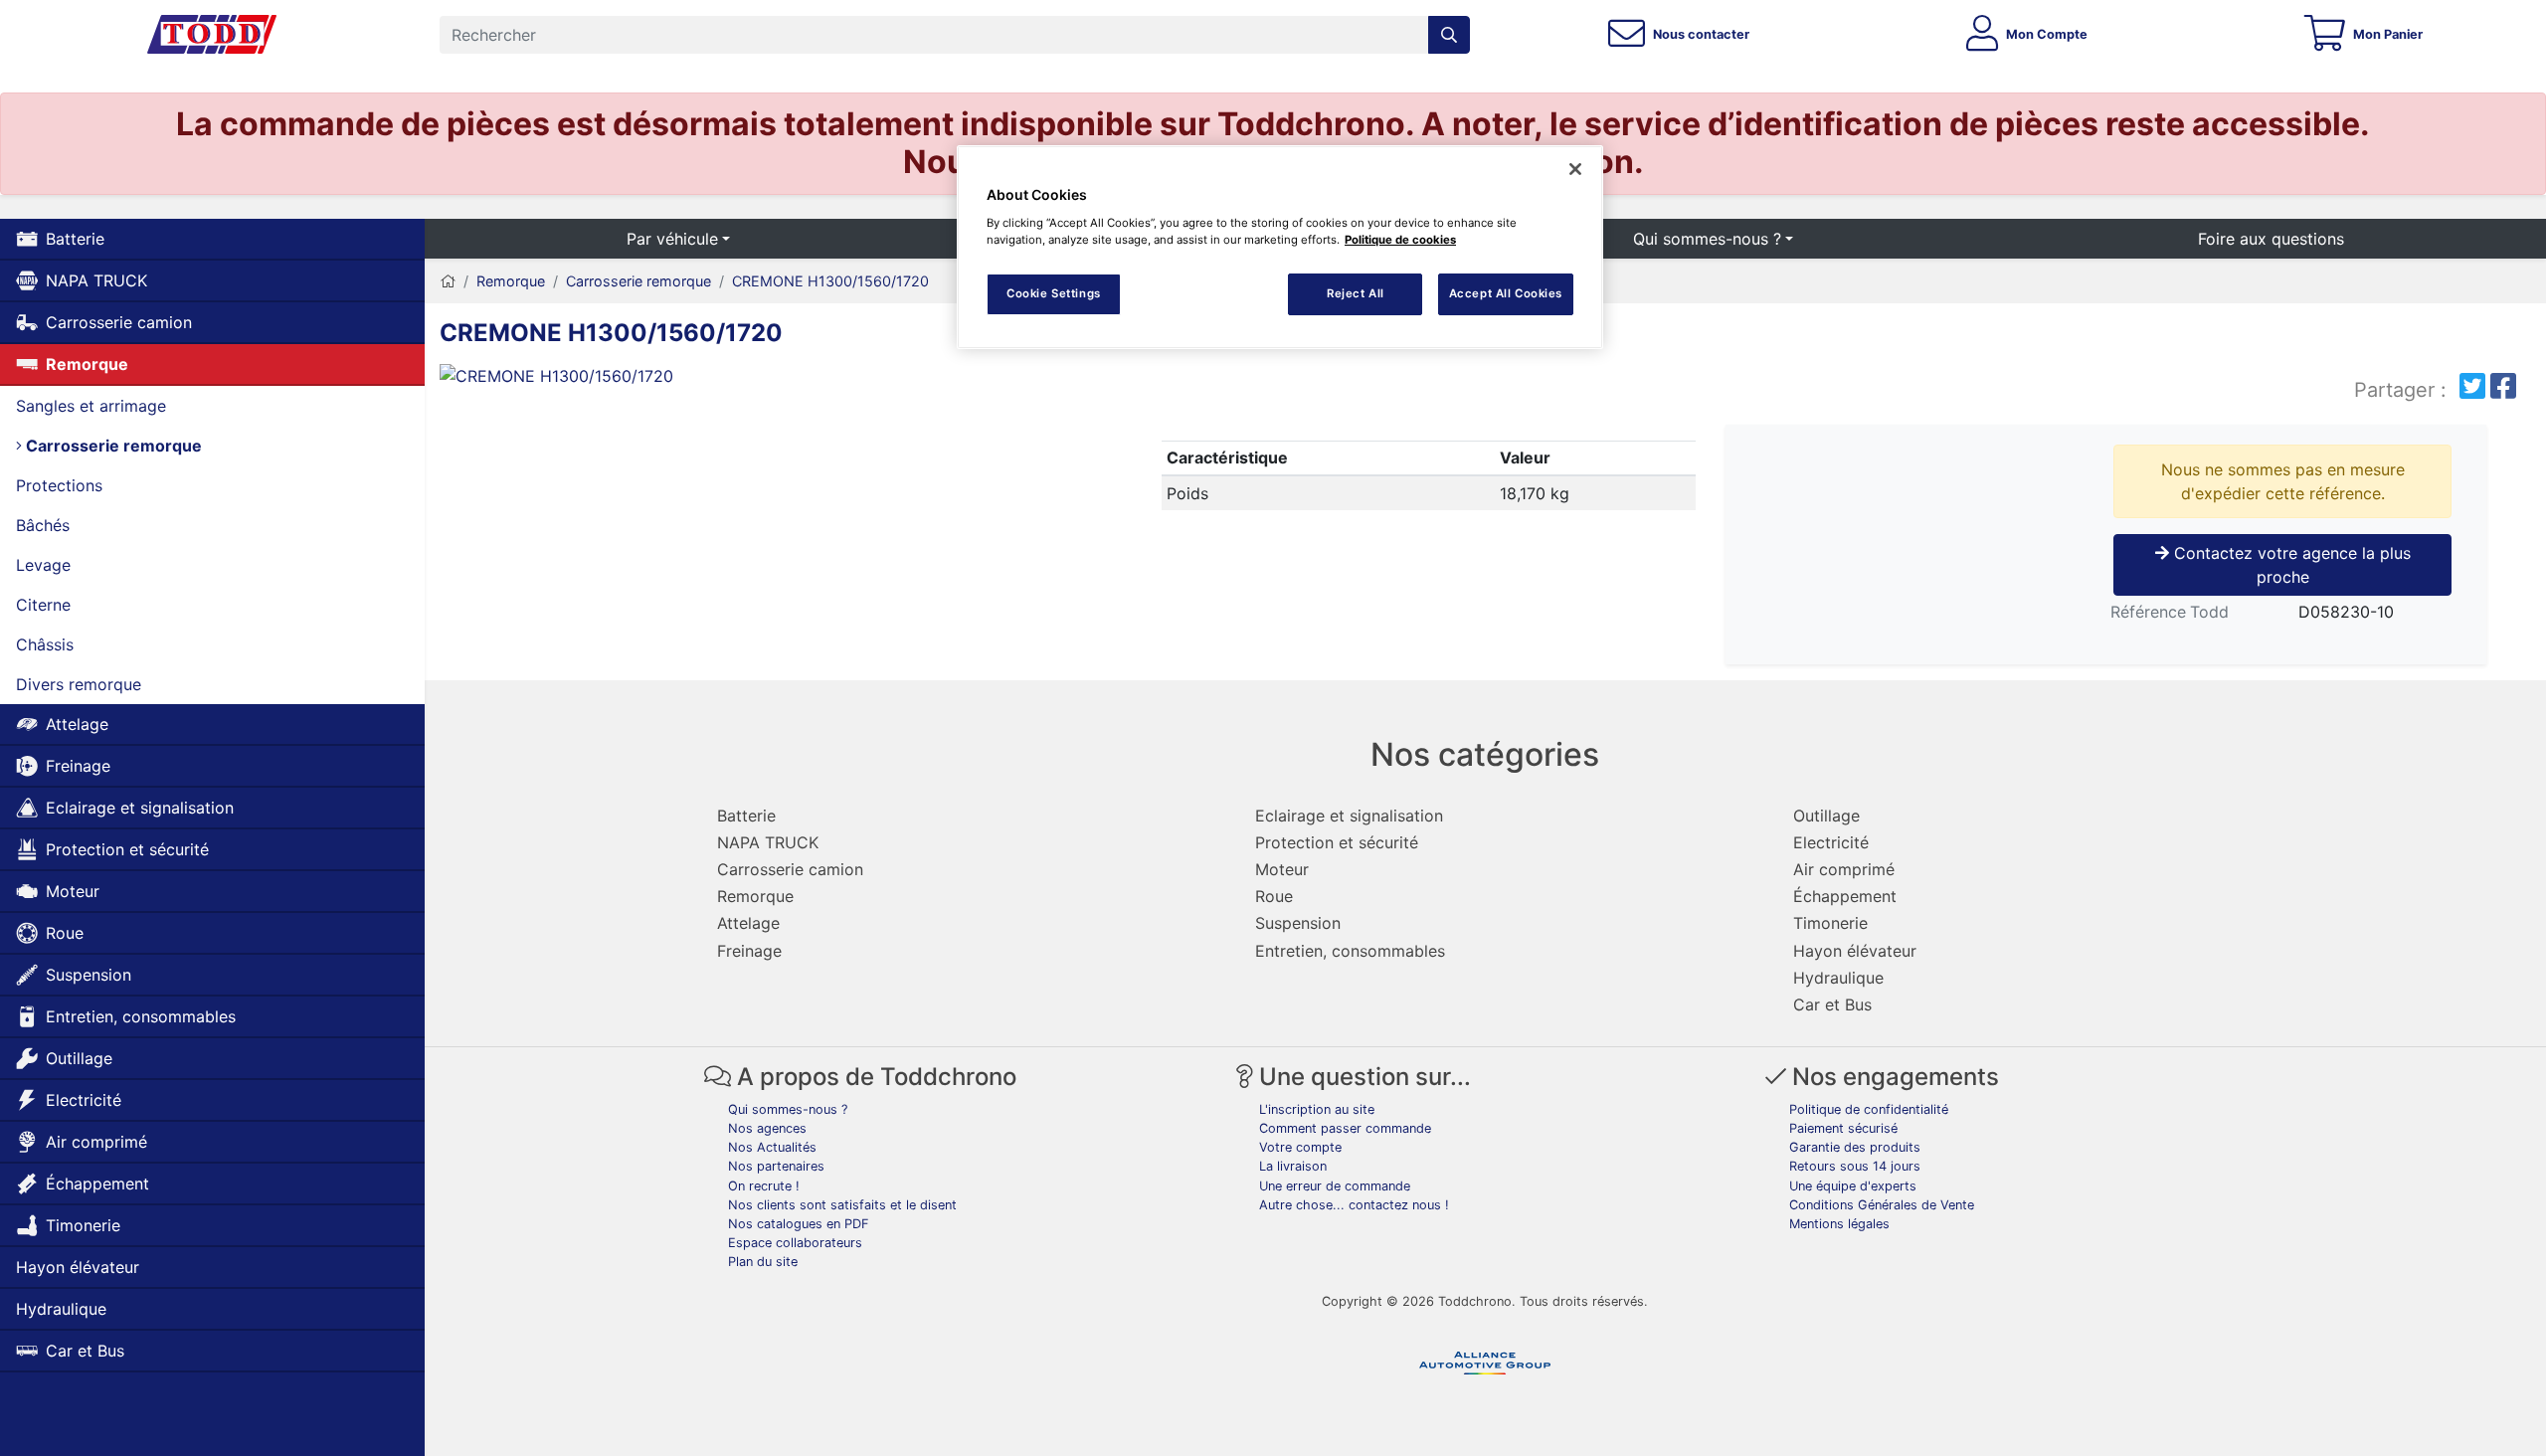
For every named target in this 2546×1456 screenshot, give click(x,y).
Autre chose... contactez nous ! (1354, 1205)
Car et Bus (85, 1351)
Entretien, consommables (141, 1016)
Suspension (89, 975)
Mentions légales (1839, 1224)
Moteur (73, 891)
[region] (1280, 247)
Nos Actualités (772, 1147)
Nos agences (767, 1128)
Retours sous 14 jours (1855, 1166)
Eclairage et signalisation (140, 808)
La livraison (1293, 1166)
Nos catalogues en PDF (799, 1224)
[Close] (1575, 169)
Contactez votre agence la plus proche (2290, 565)
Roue (65, 933)
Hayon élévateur (78, 1267)
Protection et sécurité (127, 849)
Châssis (45, 644)
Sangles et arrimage (91, 406)
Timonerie (83, 1225)
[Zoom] (688, 380)
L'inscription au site (1317, 1109)
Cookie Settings (1054, 293)
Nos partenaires (776, 1166)
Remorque (87, 364)
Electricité (84, 1100)
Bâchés (43, 525)
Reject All (1356, 293)
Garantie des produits (1855, 1147)
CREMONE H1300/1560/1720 (830, 281)
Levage (43, 565)
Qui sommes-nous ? (1707, 239)
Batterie (75, 239)
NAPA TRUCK (96, 280)
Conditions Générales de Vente (1882, 1205)
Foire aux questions (2271, 239)
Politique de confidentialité (1869, 1109)
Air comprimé (96, 1142)
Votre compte (1300, 1147)
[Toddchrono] (212, 35)
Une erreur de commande (1335, 1186)
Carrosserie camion (119, 322)
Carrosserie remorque (112, 446)
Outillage (79, 1058)
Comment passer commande (1345, 1128)
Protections (59, 485)
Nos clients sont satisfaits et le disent (842, 1205)
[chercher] (1449, 35)
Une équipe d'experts (1853, 1186)
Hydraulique (61, 1309)
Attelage (77, 724)
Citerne (43, 605)
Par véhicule (672, 239)
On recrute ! (764, 1186)
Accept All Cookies (1506, 293)
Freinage (78, 766)
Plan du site (763, 1262)
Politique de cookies (1400, 240)
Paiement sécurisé (1843, 1128)
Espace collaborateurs (795, 1243)
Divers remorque (79, 684)
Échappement (97, 1183)
